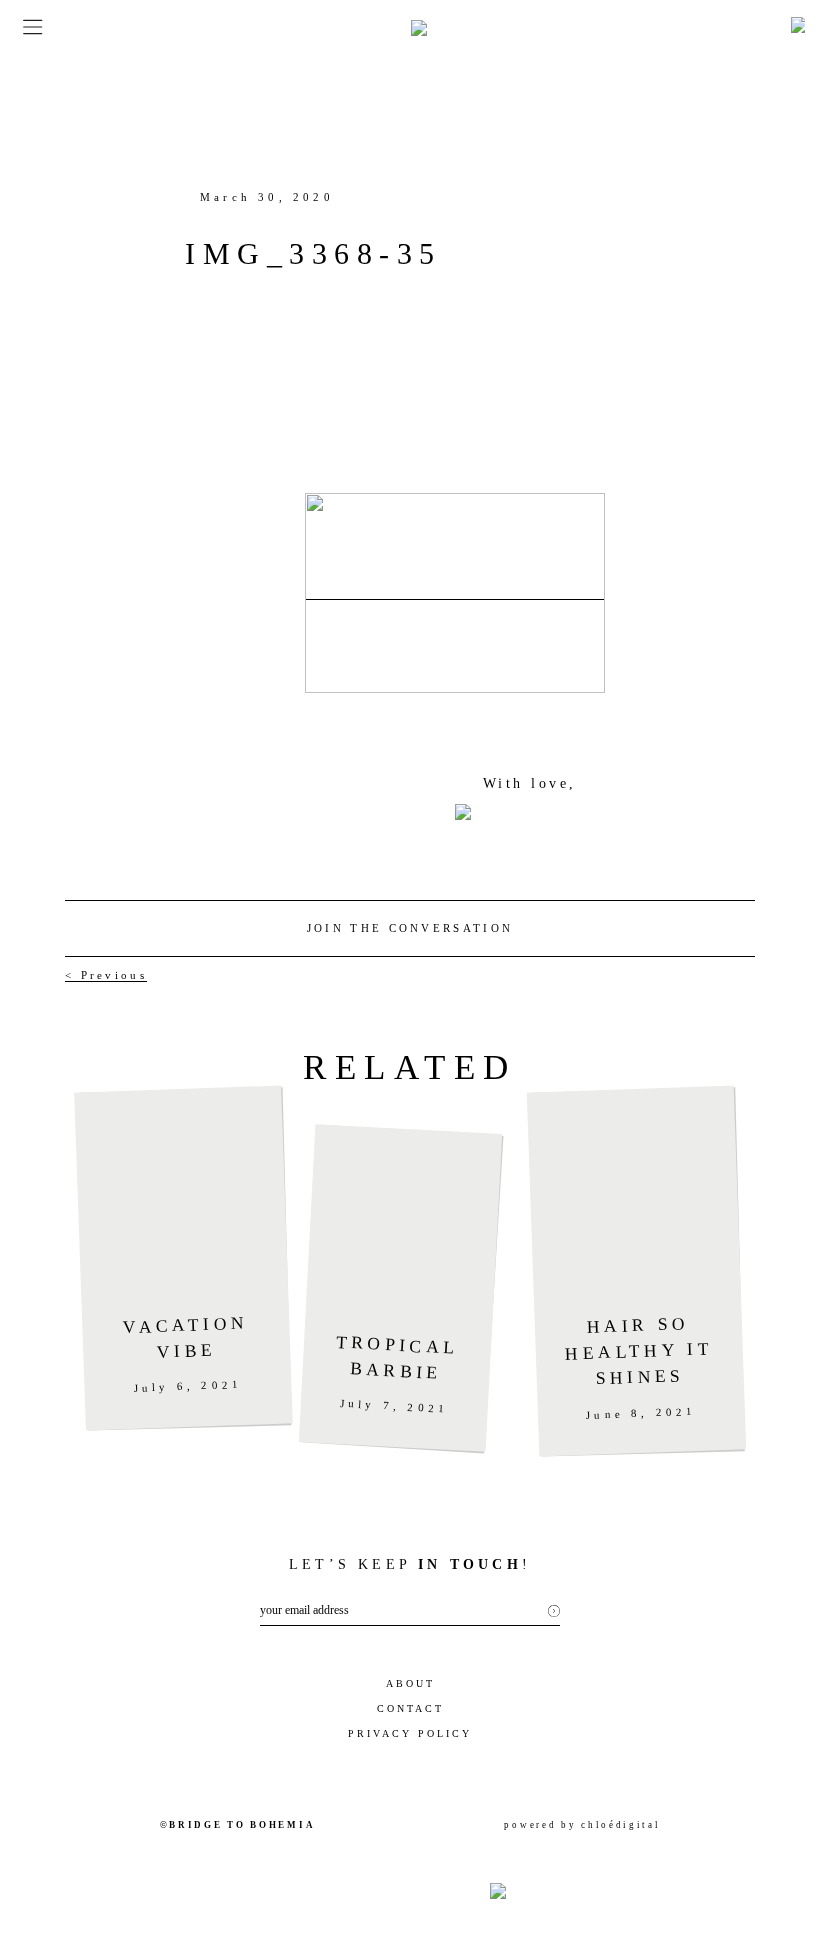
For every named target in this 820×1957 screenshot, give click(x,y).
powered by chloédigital (582, 1825)
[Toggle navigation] (26, 27)
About (410, 1683)
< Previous (106, 975)
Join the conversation (410, 928)
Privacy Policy (410, 1733)
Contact (410, 1708)
